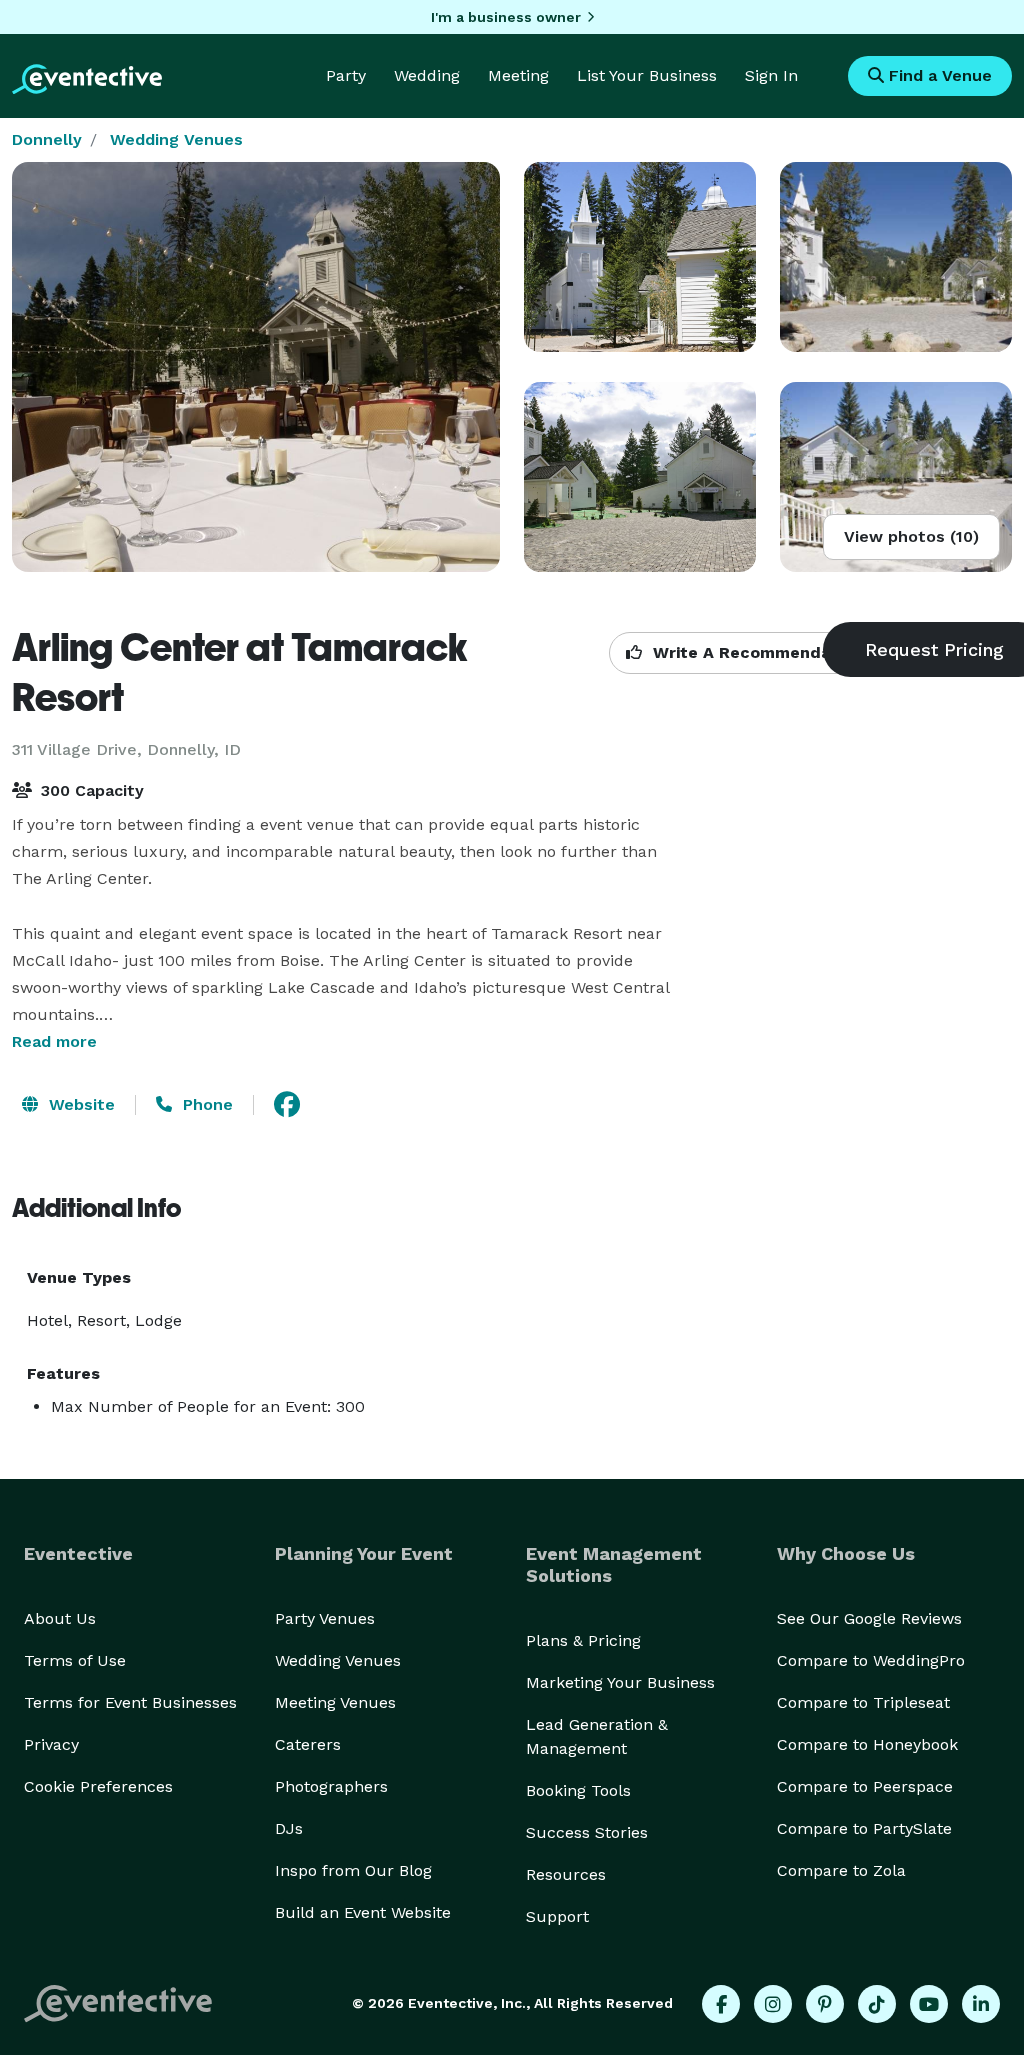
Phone (205, 1104)
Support (557, 1916)
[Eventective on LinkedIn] (981, 2004)
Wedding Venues (176, 139)
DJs (289, 1828)
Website (79, 1104)
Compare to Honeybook (867, 1744)
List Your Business (647, 75)
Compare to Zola (841, 1870)
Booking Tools (578, 1790)
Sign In (771, 75)
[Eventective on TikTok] (877, 2004)
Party (346, 75)
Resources (566, 1874)
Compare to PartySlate (864, 1828)
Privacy (51, 1744)
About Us (60, 1618)
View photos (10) (911, 536)
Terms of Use (75, 1660)
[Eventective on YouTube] (929, 2004)
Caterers (308, 1744)
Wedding (427, 75)
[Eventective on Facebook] (721, 2004)
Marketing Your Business (620, 1682)
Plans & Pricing (583, 1640)
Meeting (518, 75)
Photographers (331, 1786)
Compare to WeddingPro (871, 1660)
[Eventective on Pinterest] (825, 2004)
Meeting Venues (335, 1702)
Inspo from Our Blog (353, 1870)
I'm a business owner (506, 17)
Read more (54, 1041)
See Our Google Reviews (869, 1618)
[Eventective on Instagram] (773, 2004)
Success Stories (587, 1832)
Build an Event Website (363, 1912)
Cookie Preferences (98, 1786)
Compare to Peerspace (865, 1786)
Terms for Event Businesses (130, 1702)
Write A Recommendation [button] (755, 652)
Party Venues (325, 1618)
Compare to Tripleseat (863, 1702)
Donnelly (47, 139)
